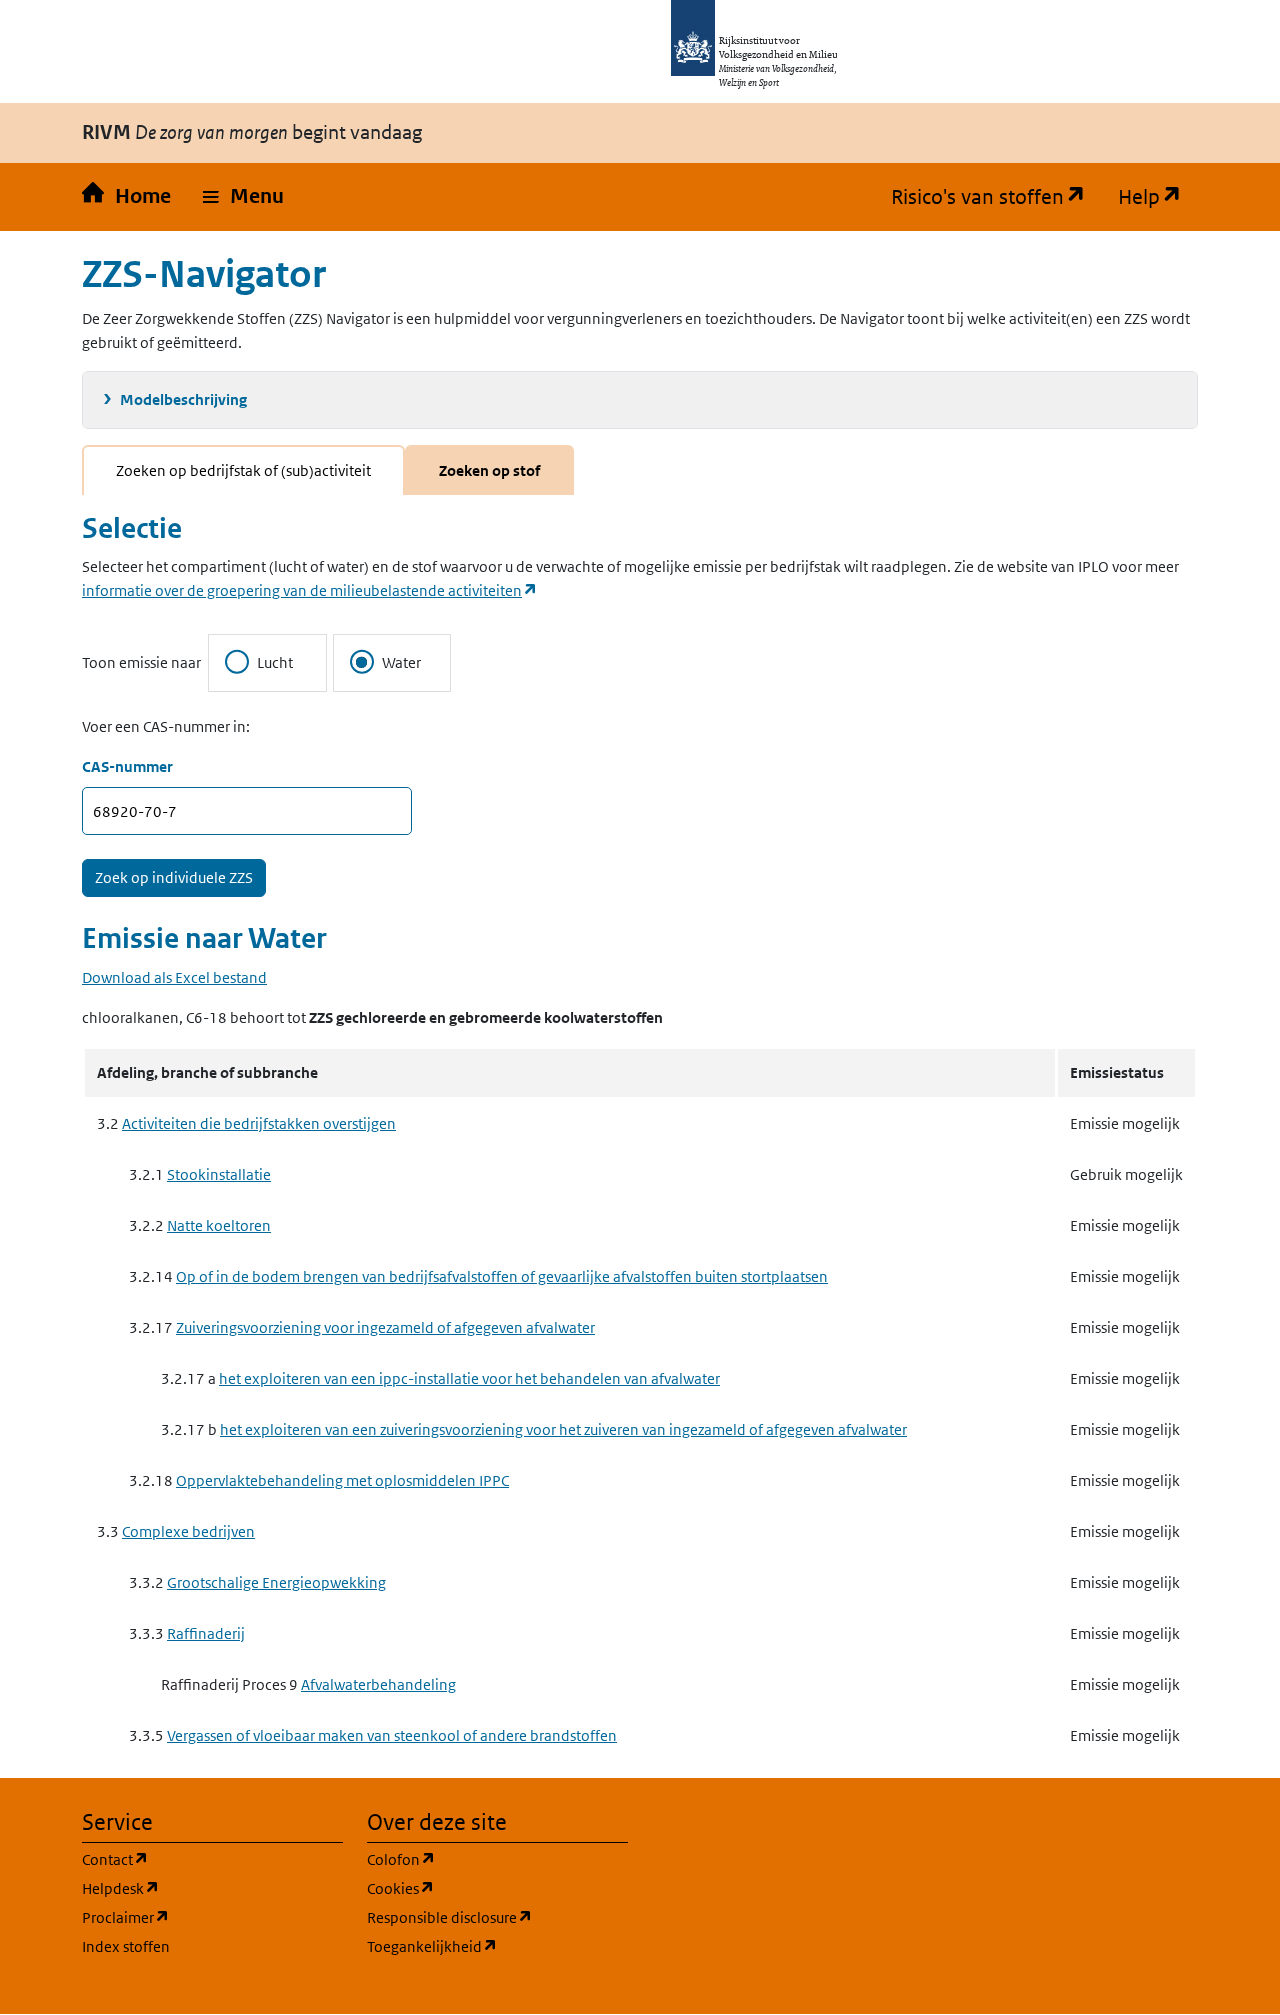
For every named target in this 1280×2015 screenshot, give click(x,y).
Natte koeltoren (219, 1225)
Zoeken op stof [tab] (489, 470)
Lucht (275, 662)
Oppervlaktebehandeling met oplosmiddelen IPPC (342, 1480)
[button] (243, 197)
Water (401, 662)
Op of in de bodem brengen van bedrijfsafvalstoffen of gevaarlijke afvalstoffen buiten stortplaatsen (502, 1276)
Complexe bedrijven (188, 1531)
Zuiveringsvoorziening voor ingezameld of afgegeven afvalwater (385, 1327)
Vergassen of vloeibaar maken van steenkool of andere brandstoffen (392, 1735)
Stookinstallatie (219, 1174)
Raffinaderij (206, 1633)
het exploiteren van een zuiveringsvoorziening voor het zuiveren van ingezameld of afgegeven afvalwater (563, 1429)
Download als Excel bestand (174, 977)
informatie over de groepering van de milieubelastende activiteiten (310, 590)
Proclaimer (212, 1917)
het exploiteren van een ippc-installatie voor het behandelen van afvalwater (469, 1378)
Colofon (497, 1859)
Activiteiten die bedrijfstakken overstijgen (259, 1123)
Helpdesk (212, 1888)
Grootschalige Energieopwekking (276, 1582)
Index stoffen (126, 1946)
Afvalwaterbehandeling (378, 1684)
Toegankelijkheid (497, 1946)
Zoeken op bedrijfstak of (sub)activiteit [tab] (243, 470)
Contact (211, 1859)
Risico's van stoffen (996, 197)
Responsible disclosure (497, 1917)
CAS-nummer (127, 766)
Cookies (496, 1888)
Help (1158, 197)
